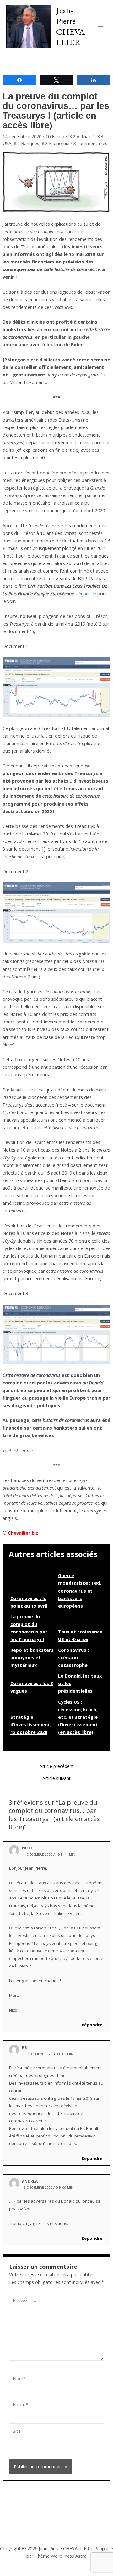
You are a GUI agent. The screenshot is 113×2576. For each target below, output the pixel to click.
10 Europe (56, 136)
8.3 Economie (56, 143)
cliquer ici (86, 593)
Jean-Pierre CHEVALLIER (70, 26)
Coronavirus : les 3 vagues (32, 1687)
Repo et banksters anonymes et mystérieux (32, 1657)
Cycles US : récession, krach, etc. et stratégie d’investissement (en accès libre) (78, 1717)
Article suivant (56, 1778)
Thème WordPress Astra (61, 2556)
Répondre (92, 2025)
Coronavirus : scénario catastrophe (73, 1657)
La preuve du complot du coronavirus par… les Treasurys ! (31, 1628)
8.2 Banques (27, 143)
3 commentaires (90, 143)
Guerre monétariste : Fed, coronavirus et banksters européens (80, 1590)
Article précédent (57, 1766)
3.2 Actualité (82, 136)
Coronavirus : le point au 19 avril (29, 1602)
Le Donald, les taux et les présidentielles (80, 1683)
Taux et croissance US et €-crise (80, 1635)
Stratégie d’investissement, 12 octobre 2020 (31, 1724)
